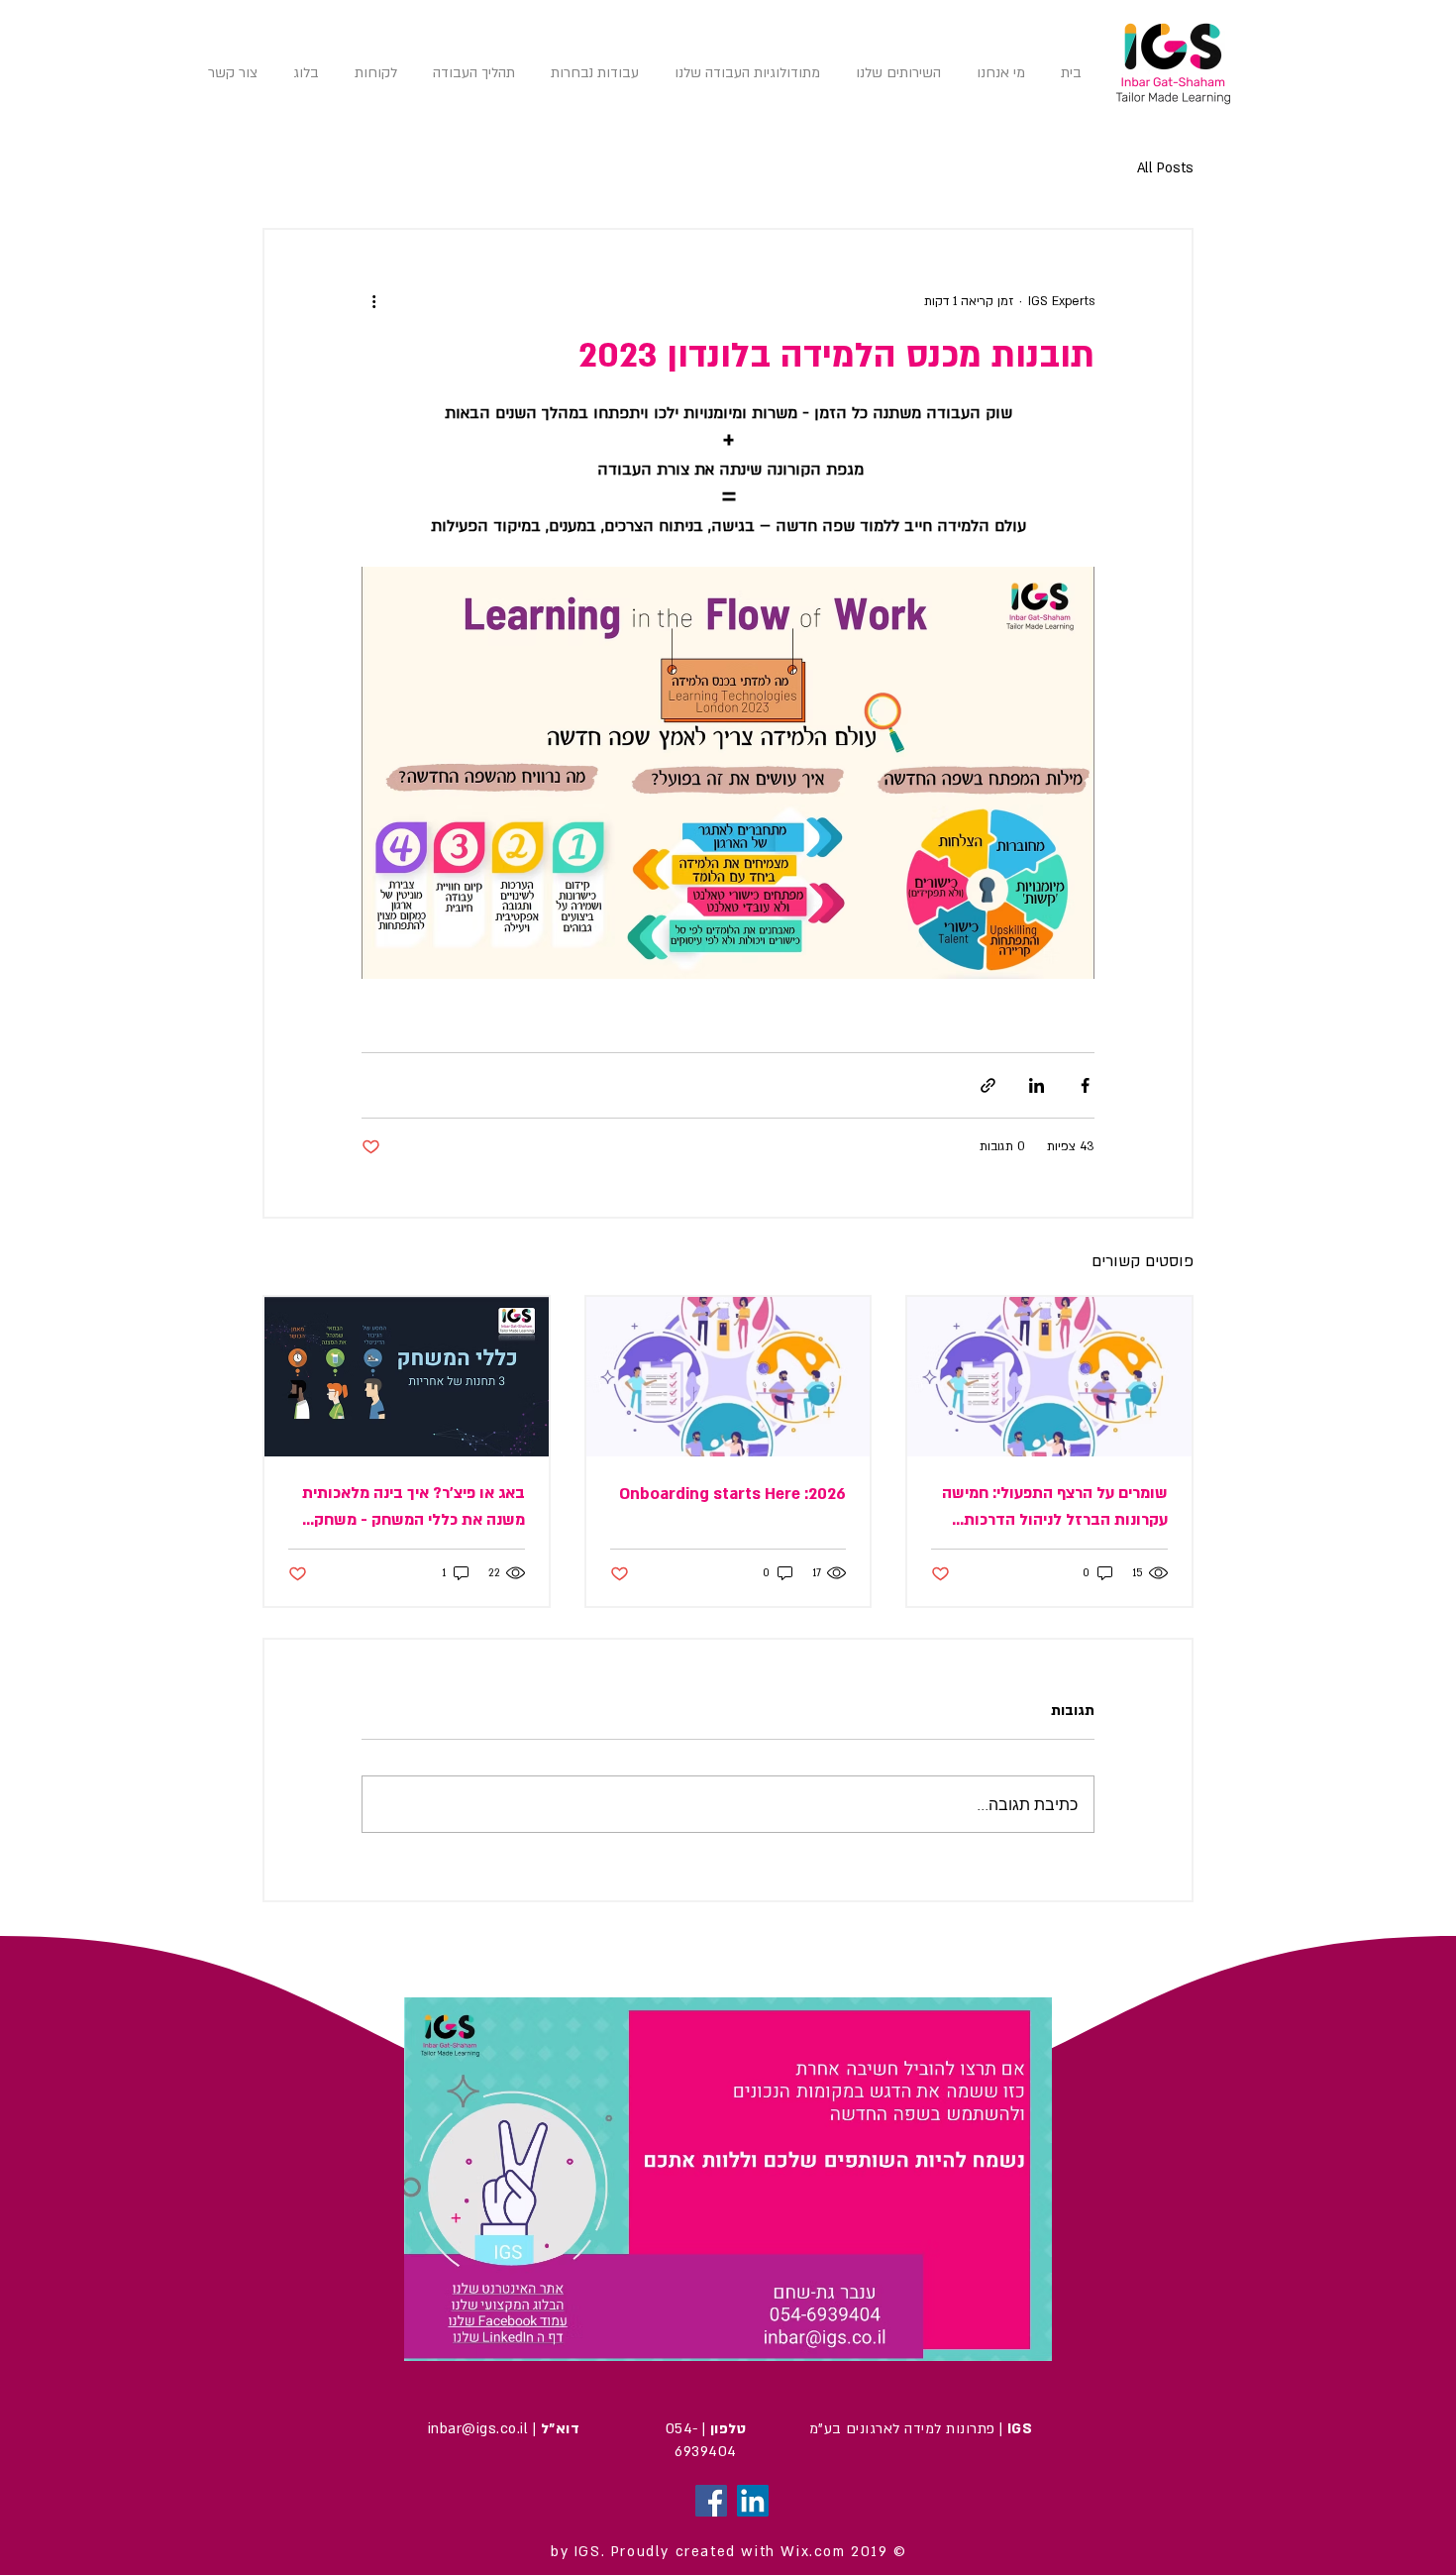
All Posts (1165, 168)
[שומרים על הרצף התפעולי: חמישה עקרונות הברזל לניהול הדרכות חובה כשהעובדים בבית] (1049, 1377)
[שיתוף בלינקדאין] (1037, 1085)
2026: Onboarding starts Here (732, 1494)
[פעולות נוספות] (373, 301)
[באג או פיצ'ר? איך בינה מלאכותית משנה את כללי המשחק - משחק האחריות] (407, 1377)
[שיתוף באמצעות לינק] (988, 1085)
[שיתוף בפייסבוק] (1085, 1085)
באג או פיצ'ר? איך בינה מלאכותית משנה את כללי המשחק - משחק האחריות (414, 1508)
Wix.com (813, 2552)
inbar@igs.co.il (478, 2429)
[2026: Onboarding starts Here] (728, 1377)
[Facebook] (711, 2501)
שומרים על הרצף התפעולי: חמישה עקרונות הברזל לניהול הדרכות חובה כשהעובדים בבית (1055, 1508)
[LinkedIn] (753, 2501)
